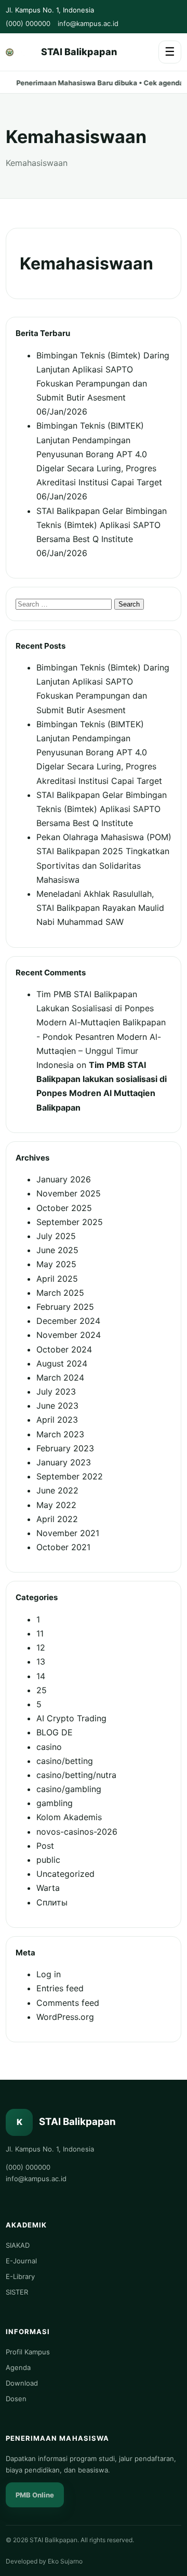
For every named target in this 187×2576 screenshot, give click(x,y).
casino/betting (65, 1761)
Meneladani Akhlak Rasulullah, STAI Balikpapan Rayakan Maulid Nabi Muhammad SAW (100, 908)
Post (45, 1846)
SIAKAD (18, 2245)
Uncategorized (65, 1874)
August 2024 (62, 1363)
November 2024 (69, 1335)
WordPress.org (65, 2017)
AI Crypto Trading (71, 1718)
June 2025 (57, 1250)
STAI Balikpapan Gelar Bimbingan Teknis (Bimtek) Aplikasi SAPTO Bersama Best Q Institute (102, 525)
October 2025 (64, 1208)
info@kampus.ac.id (88, 23)
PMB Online (35, 2495)
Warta (48, 1888)
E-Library (20, 2276)
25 (42, 1690)
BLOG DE (55, 1732)
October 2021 (63, 1547)
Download (22, 2383)
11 (40, 1633)
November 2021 (68, 1533)
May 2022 (56, 1505)
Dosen (16, 2399)
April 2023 (57, 1420)
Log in (49, 1974)
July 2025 (56, 1236)
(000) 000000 (28, 23)
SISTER (17, 2292)
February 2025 (65, 1307)
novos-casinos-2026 (77, 1832)
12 (41, 1647)
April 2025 (57, 1279)
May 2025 (56, 1264)
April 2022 (57, 1519)
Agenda (18, 2367)
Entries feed (60, 1988)
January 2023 (64, 1462)
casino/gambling (69, 1789)
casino (49, 1747)
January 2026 (64, 1179)
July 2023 (56, 1392)
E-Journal (21, 2261)
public (48, 1860)
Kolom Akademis (69, 1817)
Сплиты (52, 1902)
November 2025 (69, 1193)
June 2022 (57, 1490)
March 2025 (60, 1293)
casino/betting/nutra (76, 1775)
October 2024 (64, 1349)
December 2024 (68, 1321)
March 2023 (60, 1434)
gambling (55, 1803)
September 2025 (70, 1222)
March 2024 (60, 1377)
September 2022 (70, 1476)
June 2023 (57, 1406)
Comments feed (68, 2003)
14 (41, 1676)
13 (41, 1661)
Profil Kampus (28, 2352)
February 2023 (65, 1448)
